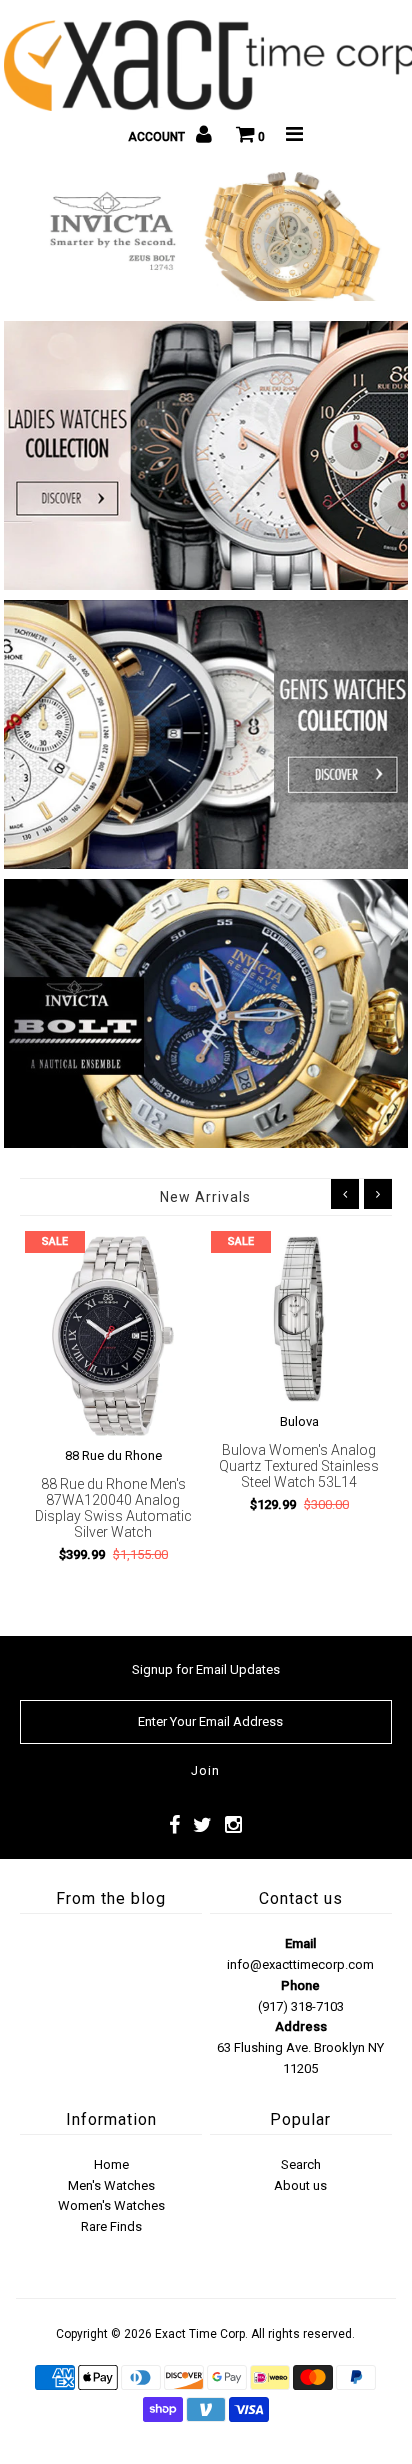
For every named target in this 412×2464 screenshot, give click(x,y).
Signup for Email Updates (206, 1669)
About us (300, 2185)
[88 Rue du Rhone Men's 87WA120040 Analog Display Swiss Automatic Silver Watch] (113, 1336)
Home (111, 2164)
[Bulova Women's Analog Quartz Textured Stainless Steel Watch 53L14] (299, 1319)
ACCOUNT (158, 137)
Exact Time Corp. (201, 2334)
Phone (300, 1985)
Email (300, 1943)
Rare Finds (111, 2226)
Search (301, 2164)
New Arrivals (205, 1197)
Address (301, 2026)
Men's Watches (111, 2185)
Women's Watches (111, 2205)
